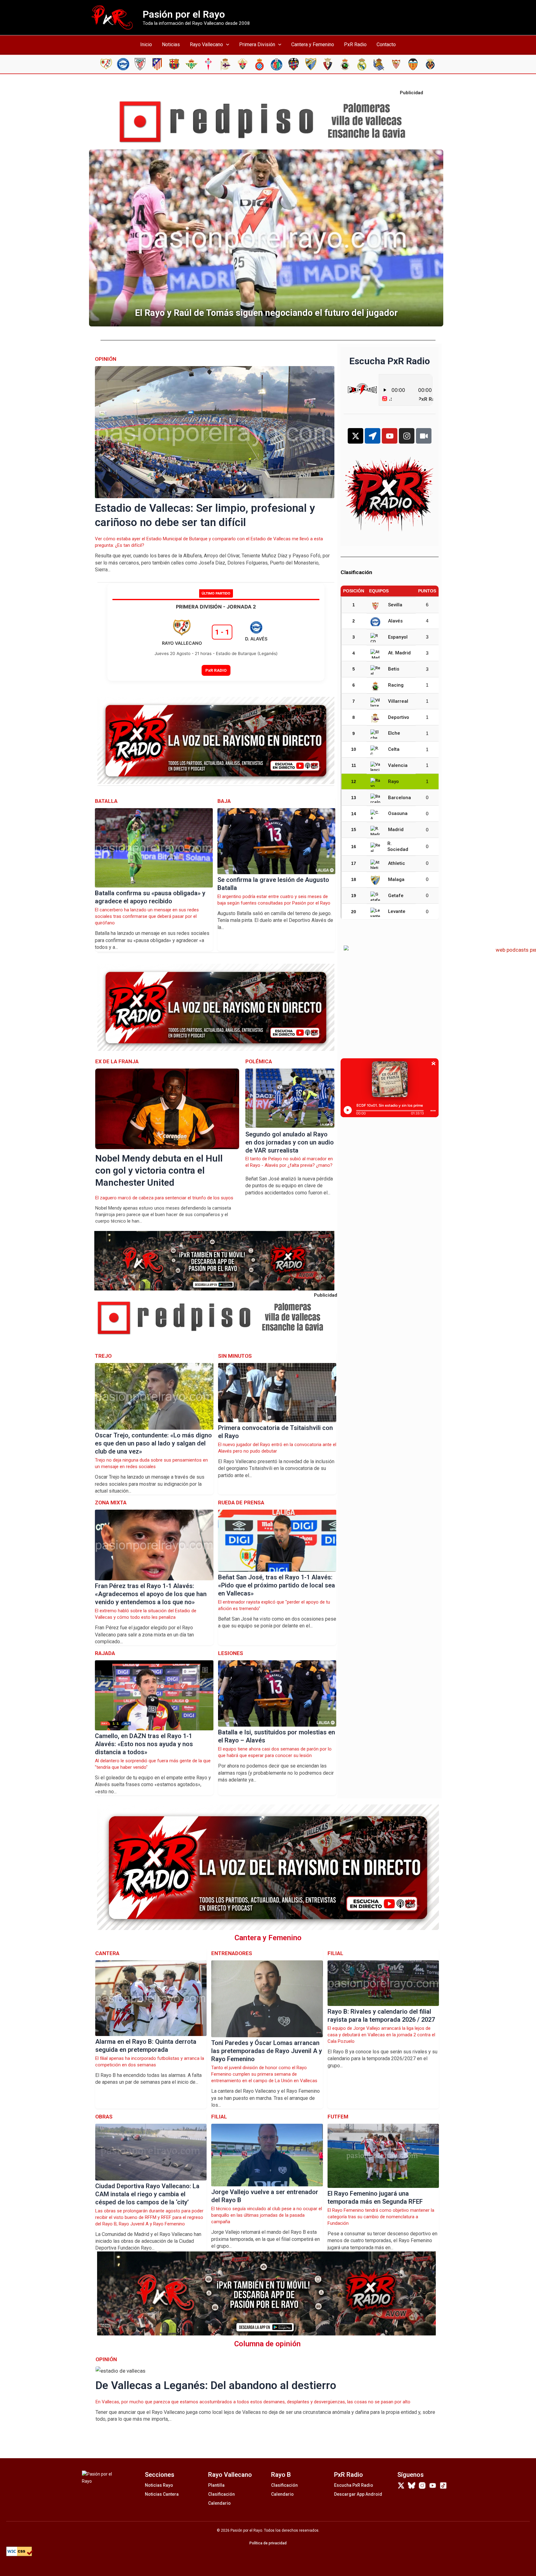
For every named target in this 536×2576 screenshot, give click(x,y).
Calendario (219, 2503)
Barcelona (400, 798)
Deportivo (399, 717)
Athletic (397, 863)
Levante (397, 911)
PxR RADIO (216, 670)
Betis (394, 669)
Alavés (395, 621)
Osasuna (398, 813)
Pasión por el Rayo (184, 14)
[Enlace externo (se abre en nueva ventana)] (268, 122)
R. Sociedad (398, 847)
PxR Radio (355, 44)
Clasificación (221, 2494)
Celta (394, 749)
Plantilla (216, 2485)
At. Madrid (399, 653)
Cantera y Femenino (313, 44)
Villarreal (398, 701)
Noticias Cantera (162, 2494)
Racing (396, 685)
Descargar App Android (358, 2494)
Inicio (146, 44)
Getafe (396, 896)
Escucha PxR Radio (354, 2485)
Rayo (393, 781)
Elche (394, 733)
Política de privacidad (268, 2543)
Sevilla (395, 605)
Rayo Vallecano (206, 44)
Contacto (386, 44)
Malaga (396, 879)
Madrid (396, 830)
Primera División (257, 44)
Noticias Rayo (159, 2485)
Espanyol (398, 637)
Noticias (171, 44)
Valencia (398, 765)
